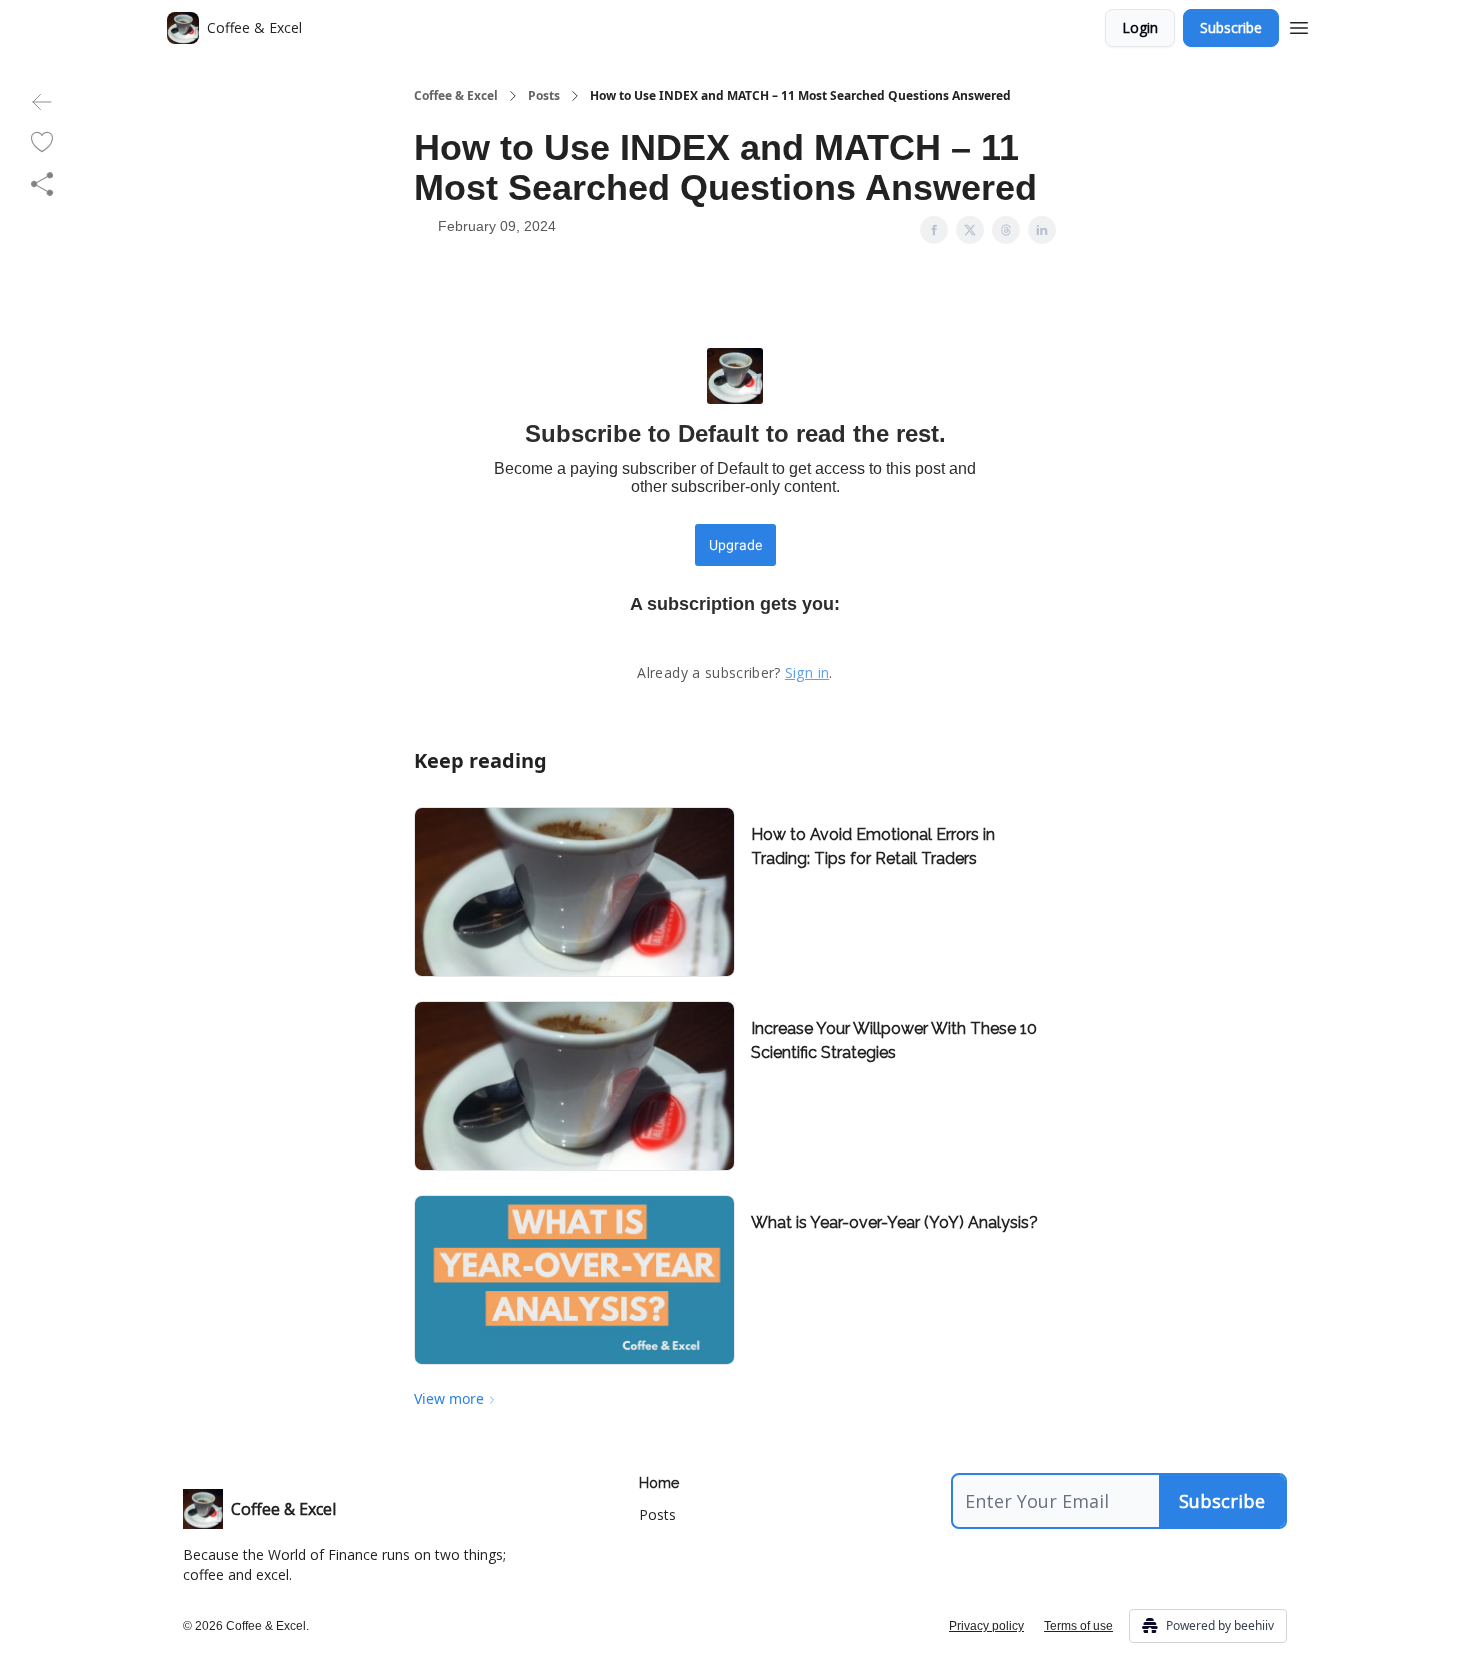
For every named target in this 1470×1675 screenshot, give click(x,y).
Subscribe (1231, 27)
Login (1140, 27)
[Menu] (1299, 25)
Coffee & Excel (456, 96)
